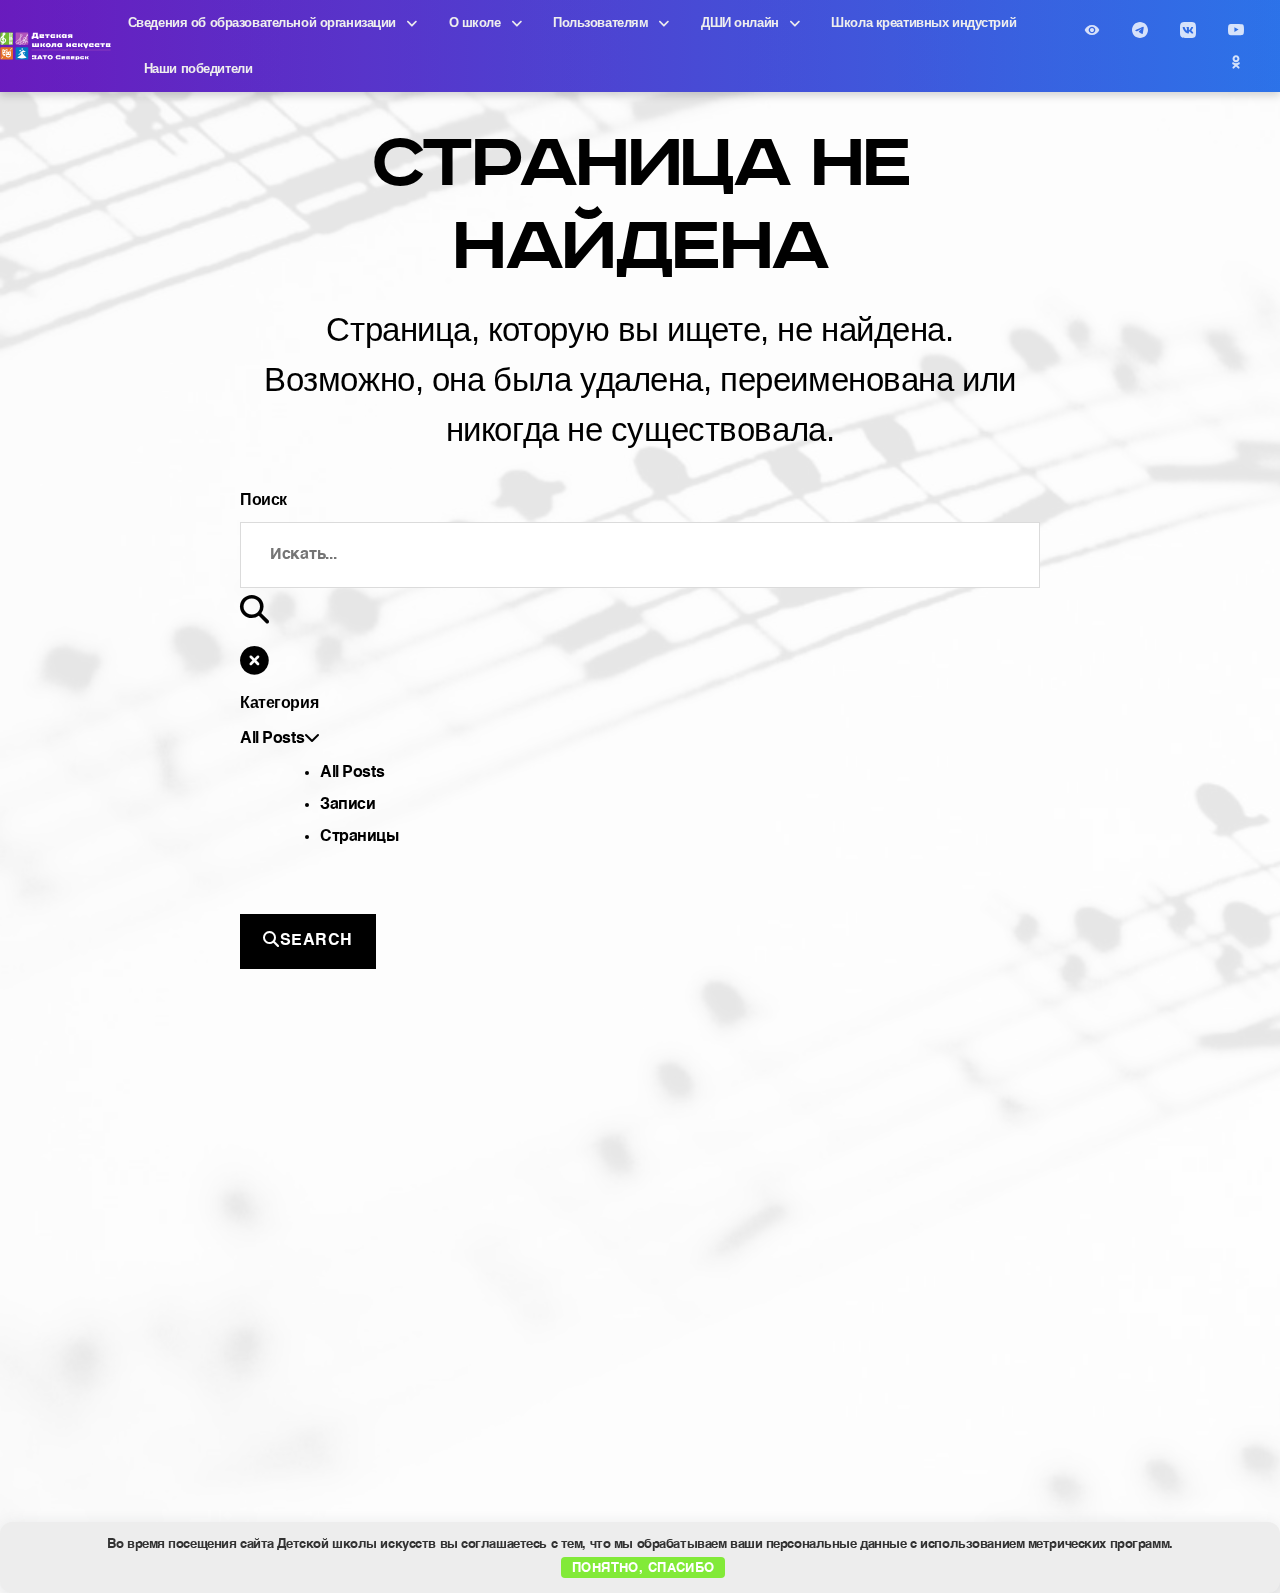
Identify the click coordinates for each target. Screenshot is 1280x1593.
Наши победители (198, 68)
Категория (279, 702)
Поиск (263, 499)
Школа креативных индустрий (923, 22)
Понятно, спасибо (643, 1566)
